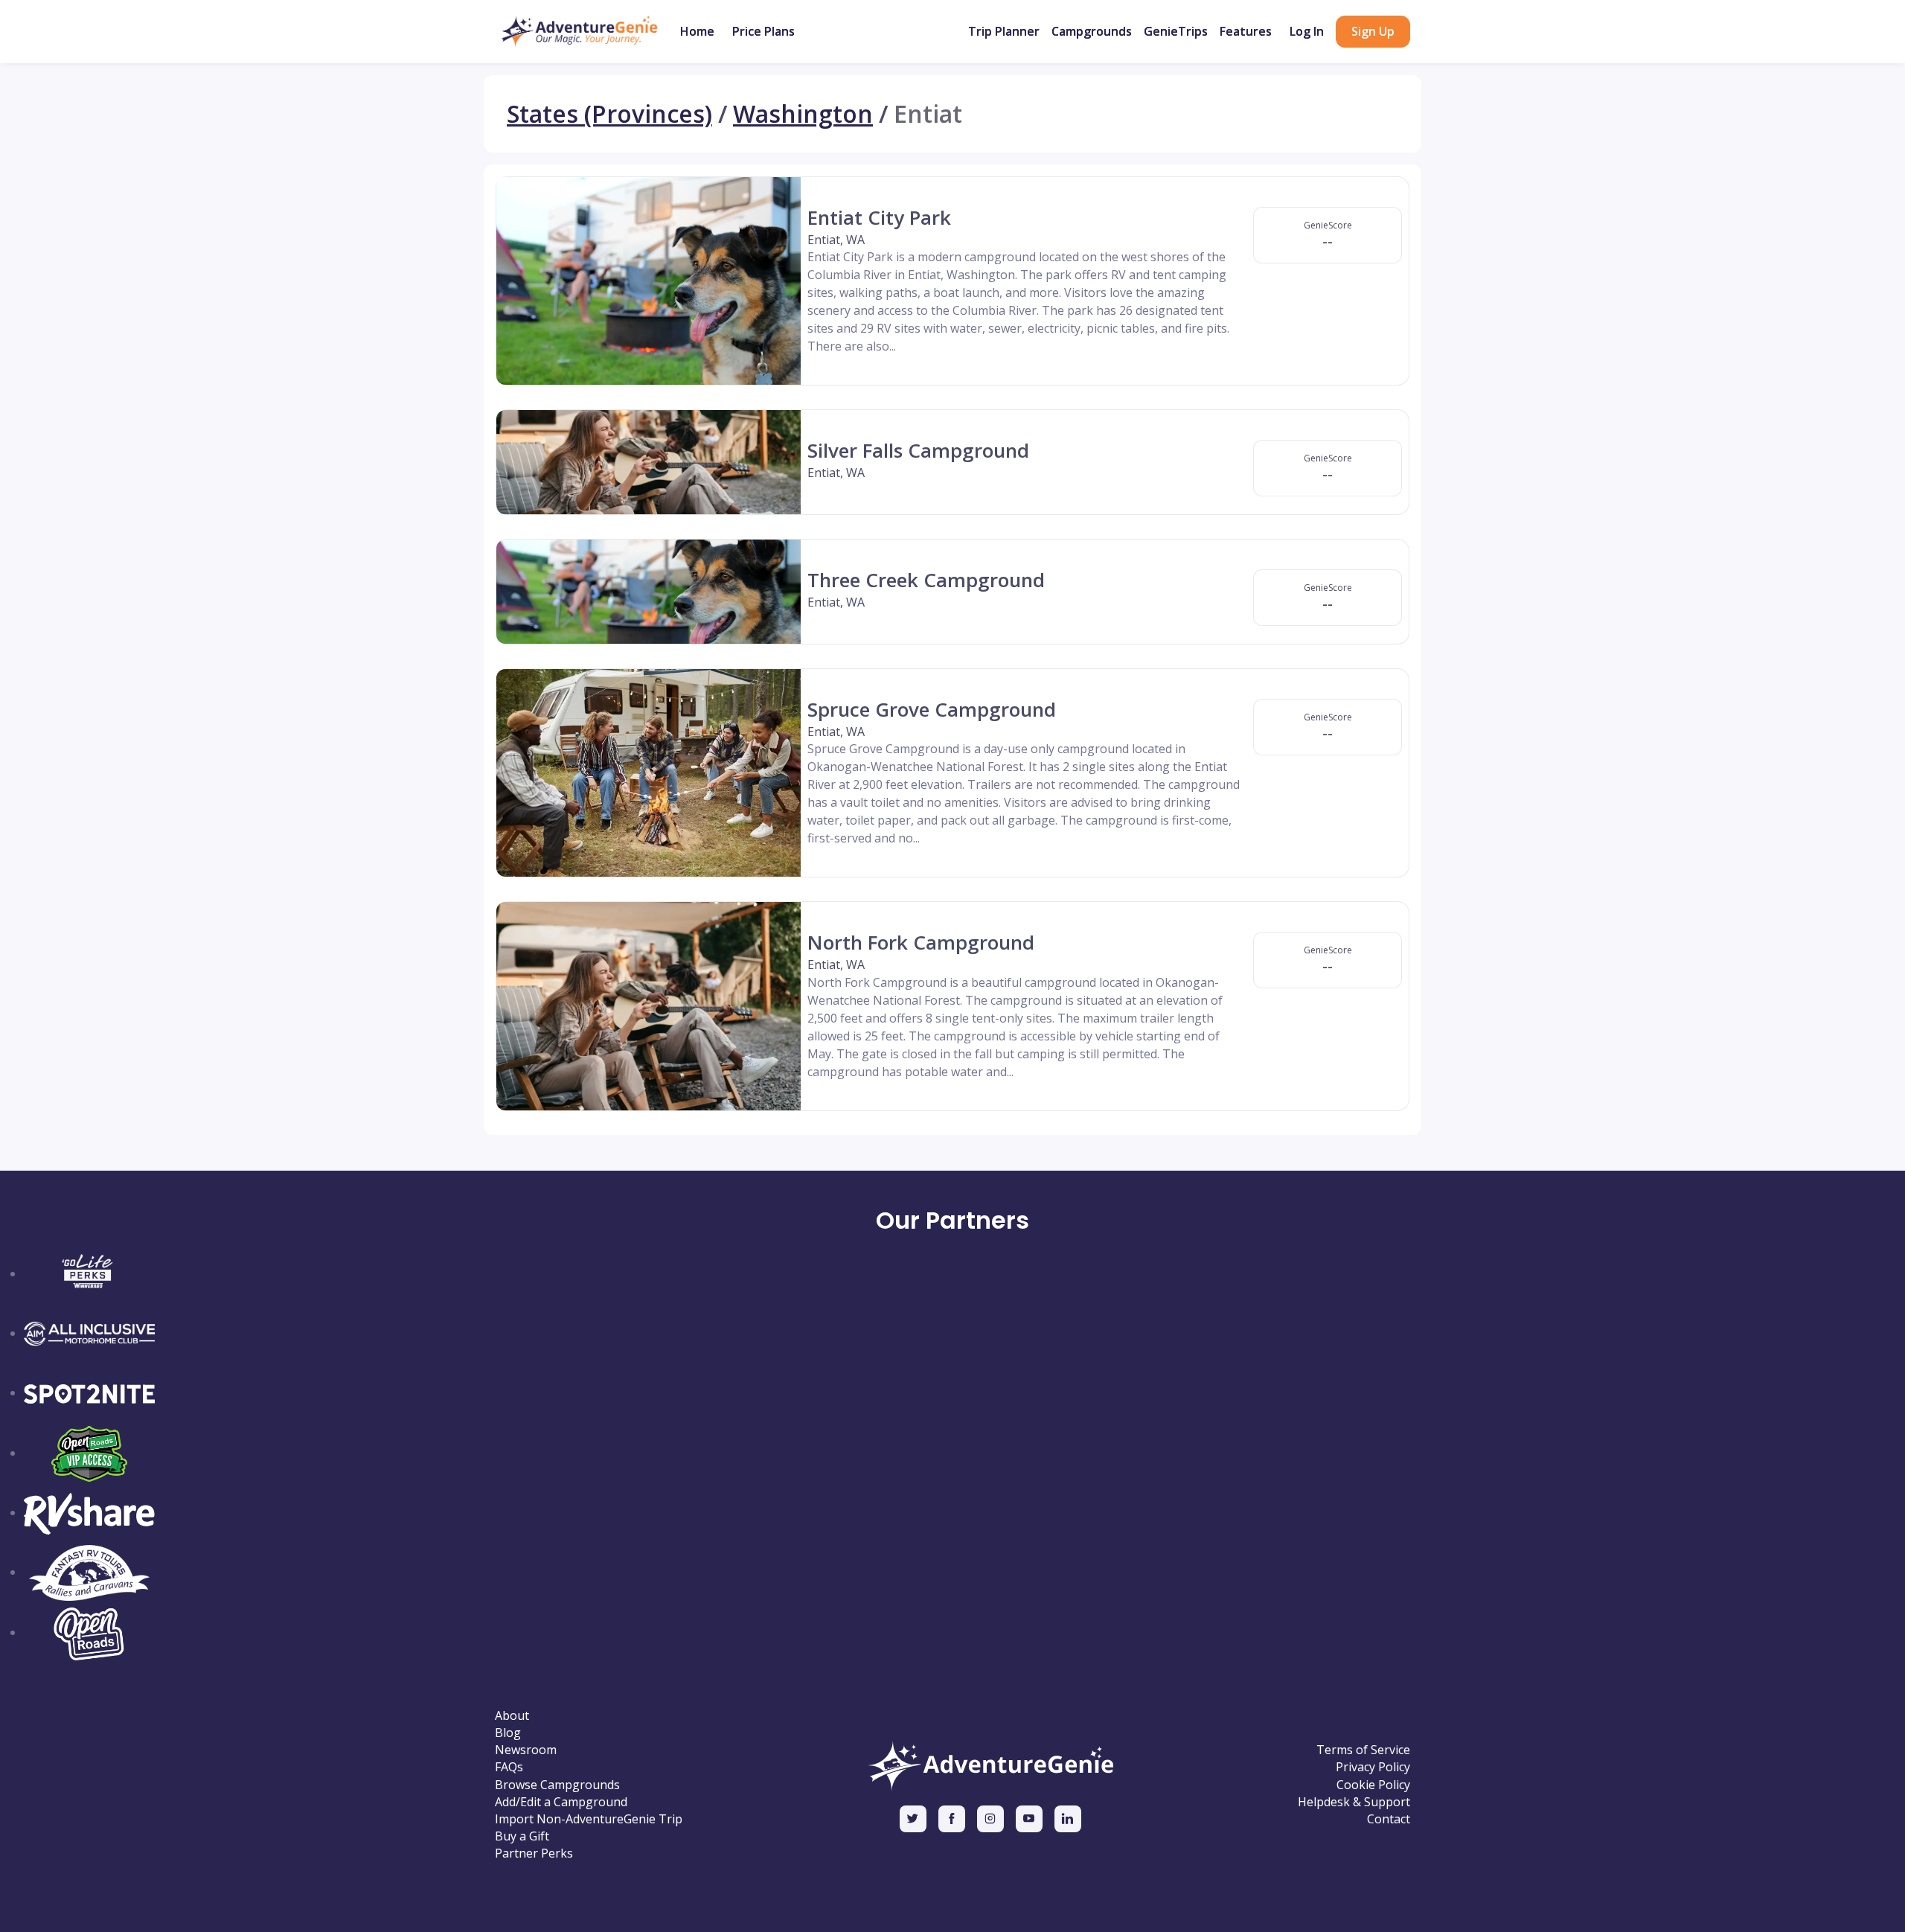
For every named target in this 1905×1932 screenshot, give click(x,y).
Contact (1389, 1819)
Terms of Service (1363, 1750)
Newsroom (526, 1750)
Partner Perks (534, 1853)
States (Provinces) (609, 114)
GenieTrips (1176, 31)
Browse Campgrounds (557, 1785)
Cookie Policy (1373, 1785)
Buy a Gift (522, 1836)
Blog (508, 1733)
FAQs (509, 1767)
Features (1246, 31)
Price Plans (763, 31)
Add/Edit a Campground (561, 1802)
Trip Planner (1004, 31)
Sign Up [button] (1373, 31)
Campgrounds (1092, 31)
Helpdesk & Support (1354, 1802)
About (512, 1716)
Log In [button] (1307, 31)
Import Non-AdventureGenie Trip (589, 1819)
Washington (803, 114)
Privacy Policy (1373, 1767)
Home (697, 31)
